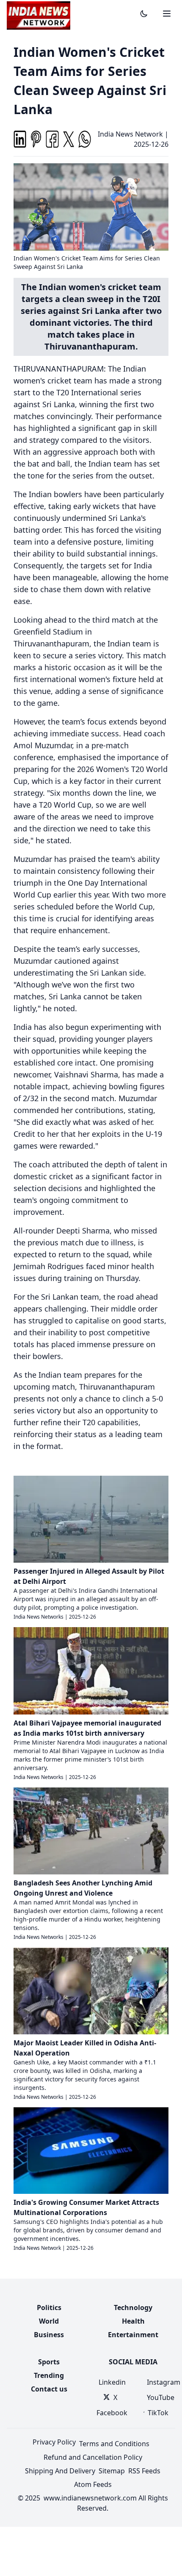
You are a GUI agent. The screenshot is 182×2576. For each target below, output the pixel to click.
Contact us (49, 2389)
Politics (49, 2307)
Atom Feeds (93, 2484)
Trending (49, 2375)
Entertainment (133, 2335)
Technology (133, 2307)
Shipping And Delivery (60, 2471)
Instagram (158, 2382)
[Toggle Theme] (144, 14)
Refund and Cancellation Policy (93, 2457)
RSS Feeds (144, 2471)
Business (49, 2335)
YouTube (158, 2397)
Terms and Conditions (114, 2444)
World (49, 2321)
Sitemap (112, 2471)
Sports (49, 2362)
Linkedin (111, 2382)
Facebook (110, 2413)
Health (133, 2321)
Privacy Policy (54, 2442)
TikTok (158, 2413)
